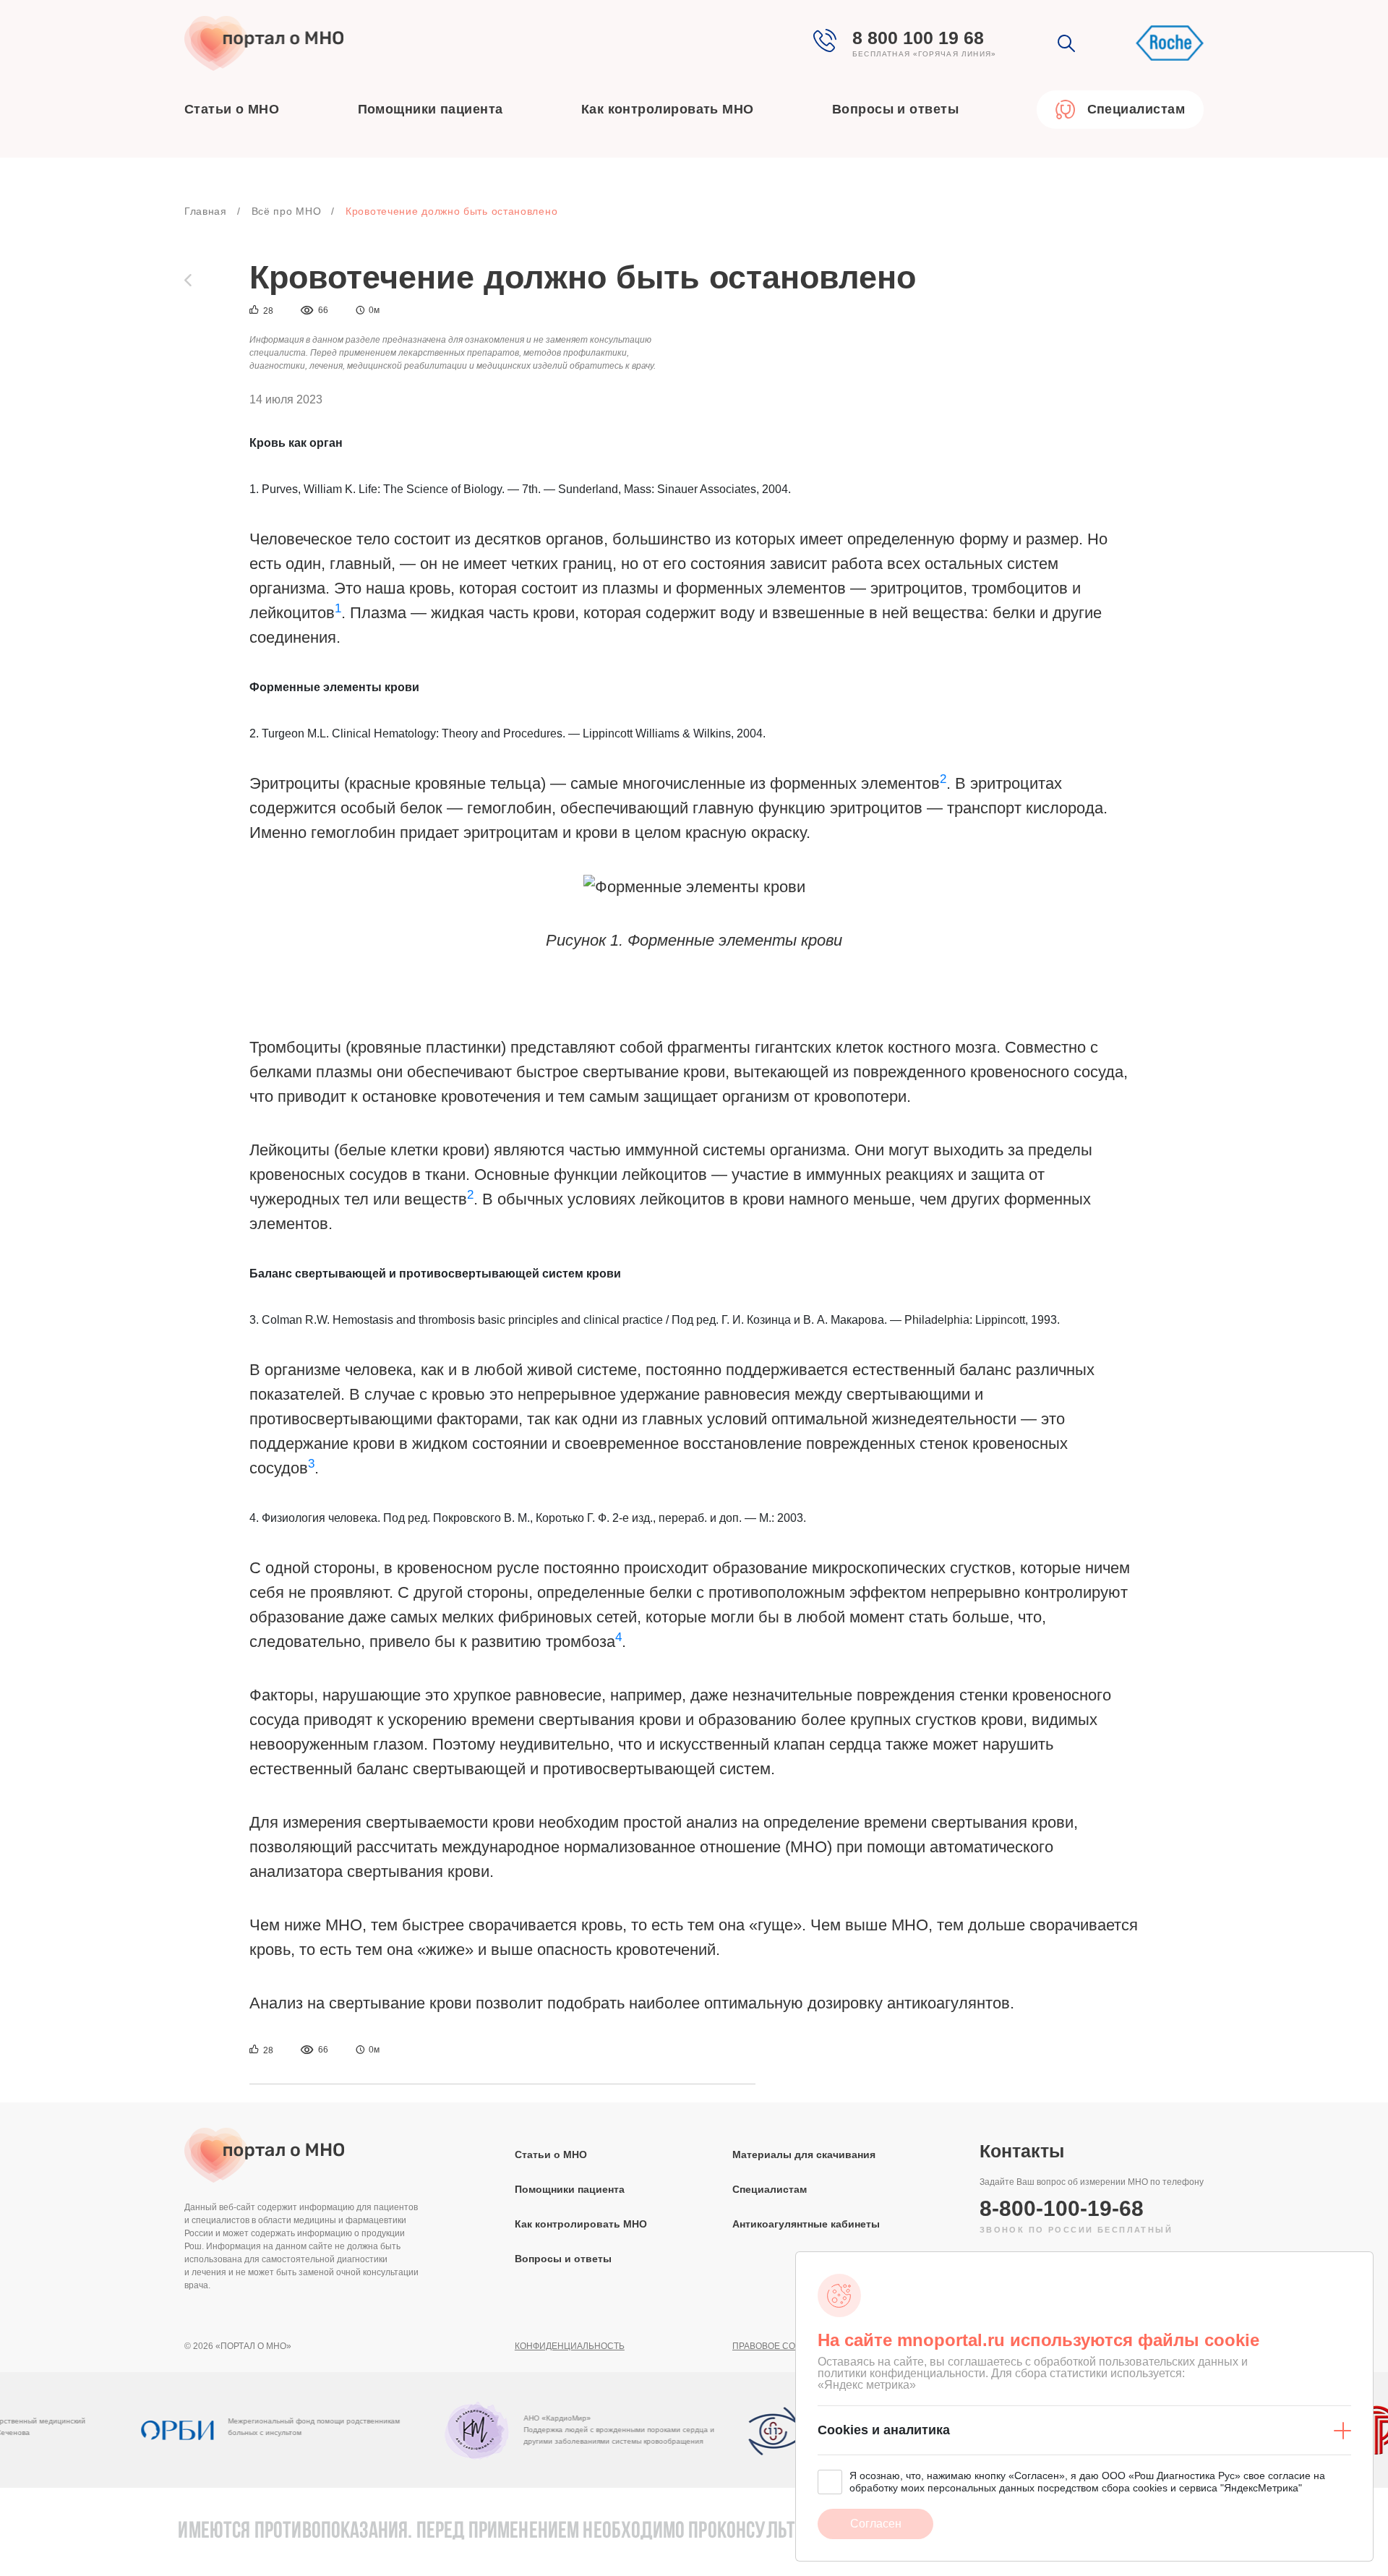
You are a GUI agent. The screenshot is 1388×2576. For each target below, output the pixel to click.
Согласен (876, 2524)
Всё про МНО (287, 211)
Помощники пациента (430, 109)
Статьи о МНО (232, 109)
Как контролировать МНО (668, 109)
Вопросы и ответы (895, 109)
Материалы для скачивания (804, 2154)
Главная (206, 211)
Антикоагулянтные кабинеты (806, 2224)
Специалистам (770, 2189)
